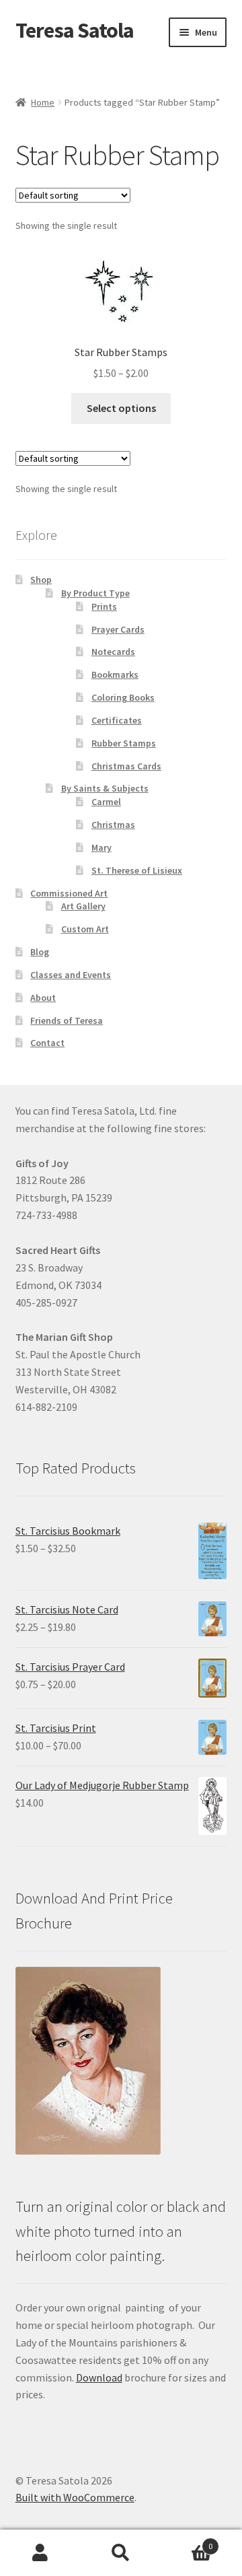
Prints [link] (104, 606)
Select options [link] (121, 408)
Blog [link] (40, 952)
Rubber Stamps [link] (124, 743)
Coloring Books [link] (123, 697)
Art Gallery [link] (83, 906)
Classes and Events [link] (71, 975)
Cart (187, 2541)
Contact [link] (47, 1043)
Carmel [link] (106, 802)
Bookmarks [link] (115, 674)
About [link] (43, 998)
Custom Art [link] (85, 929)
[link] (121, 320)
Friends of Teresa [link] (67, 1020)
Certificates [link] (117, 720)
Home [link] (43, 102)
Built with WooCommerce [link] (75, 2497)
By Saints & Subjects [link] (105, 788)
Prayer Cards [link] (118, 629)
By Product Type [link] (95, 593)
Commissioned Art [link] (69, 893)
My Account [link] (40, 2553)
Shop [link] (41, 580)
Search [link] (121, 2553)
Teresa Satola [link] (75, 30)
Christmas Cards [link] (126, 766)
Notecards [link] (113, 652)
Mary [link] (102, 847)
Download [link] (99, 2377)
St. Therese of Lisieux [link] (137, 870)
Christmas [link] (113, 825)
